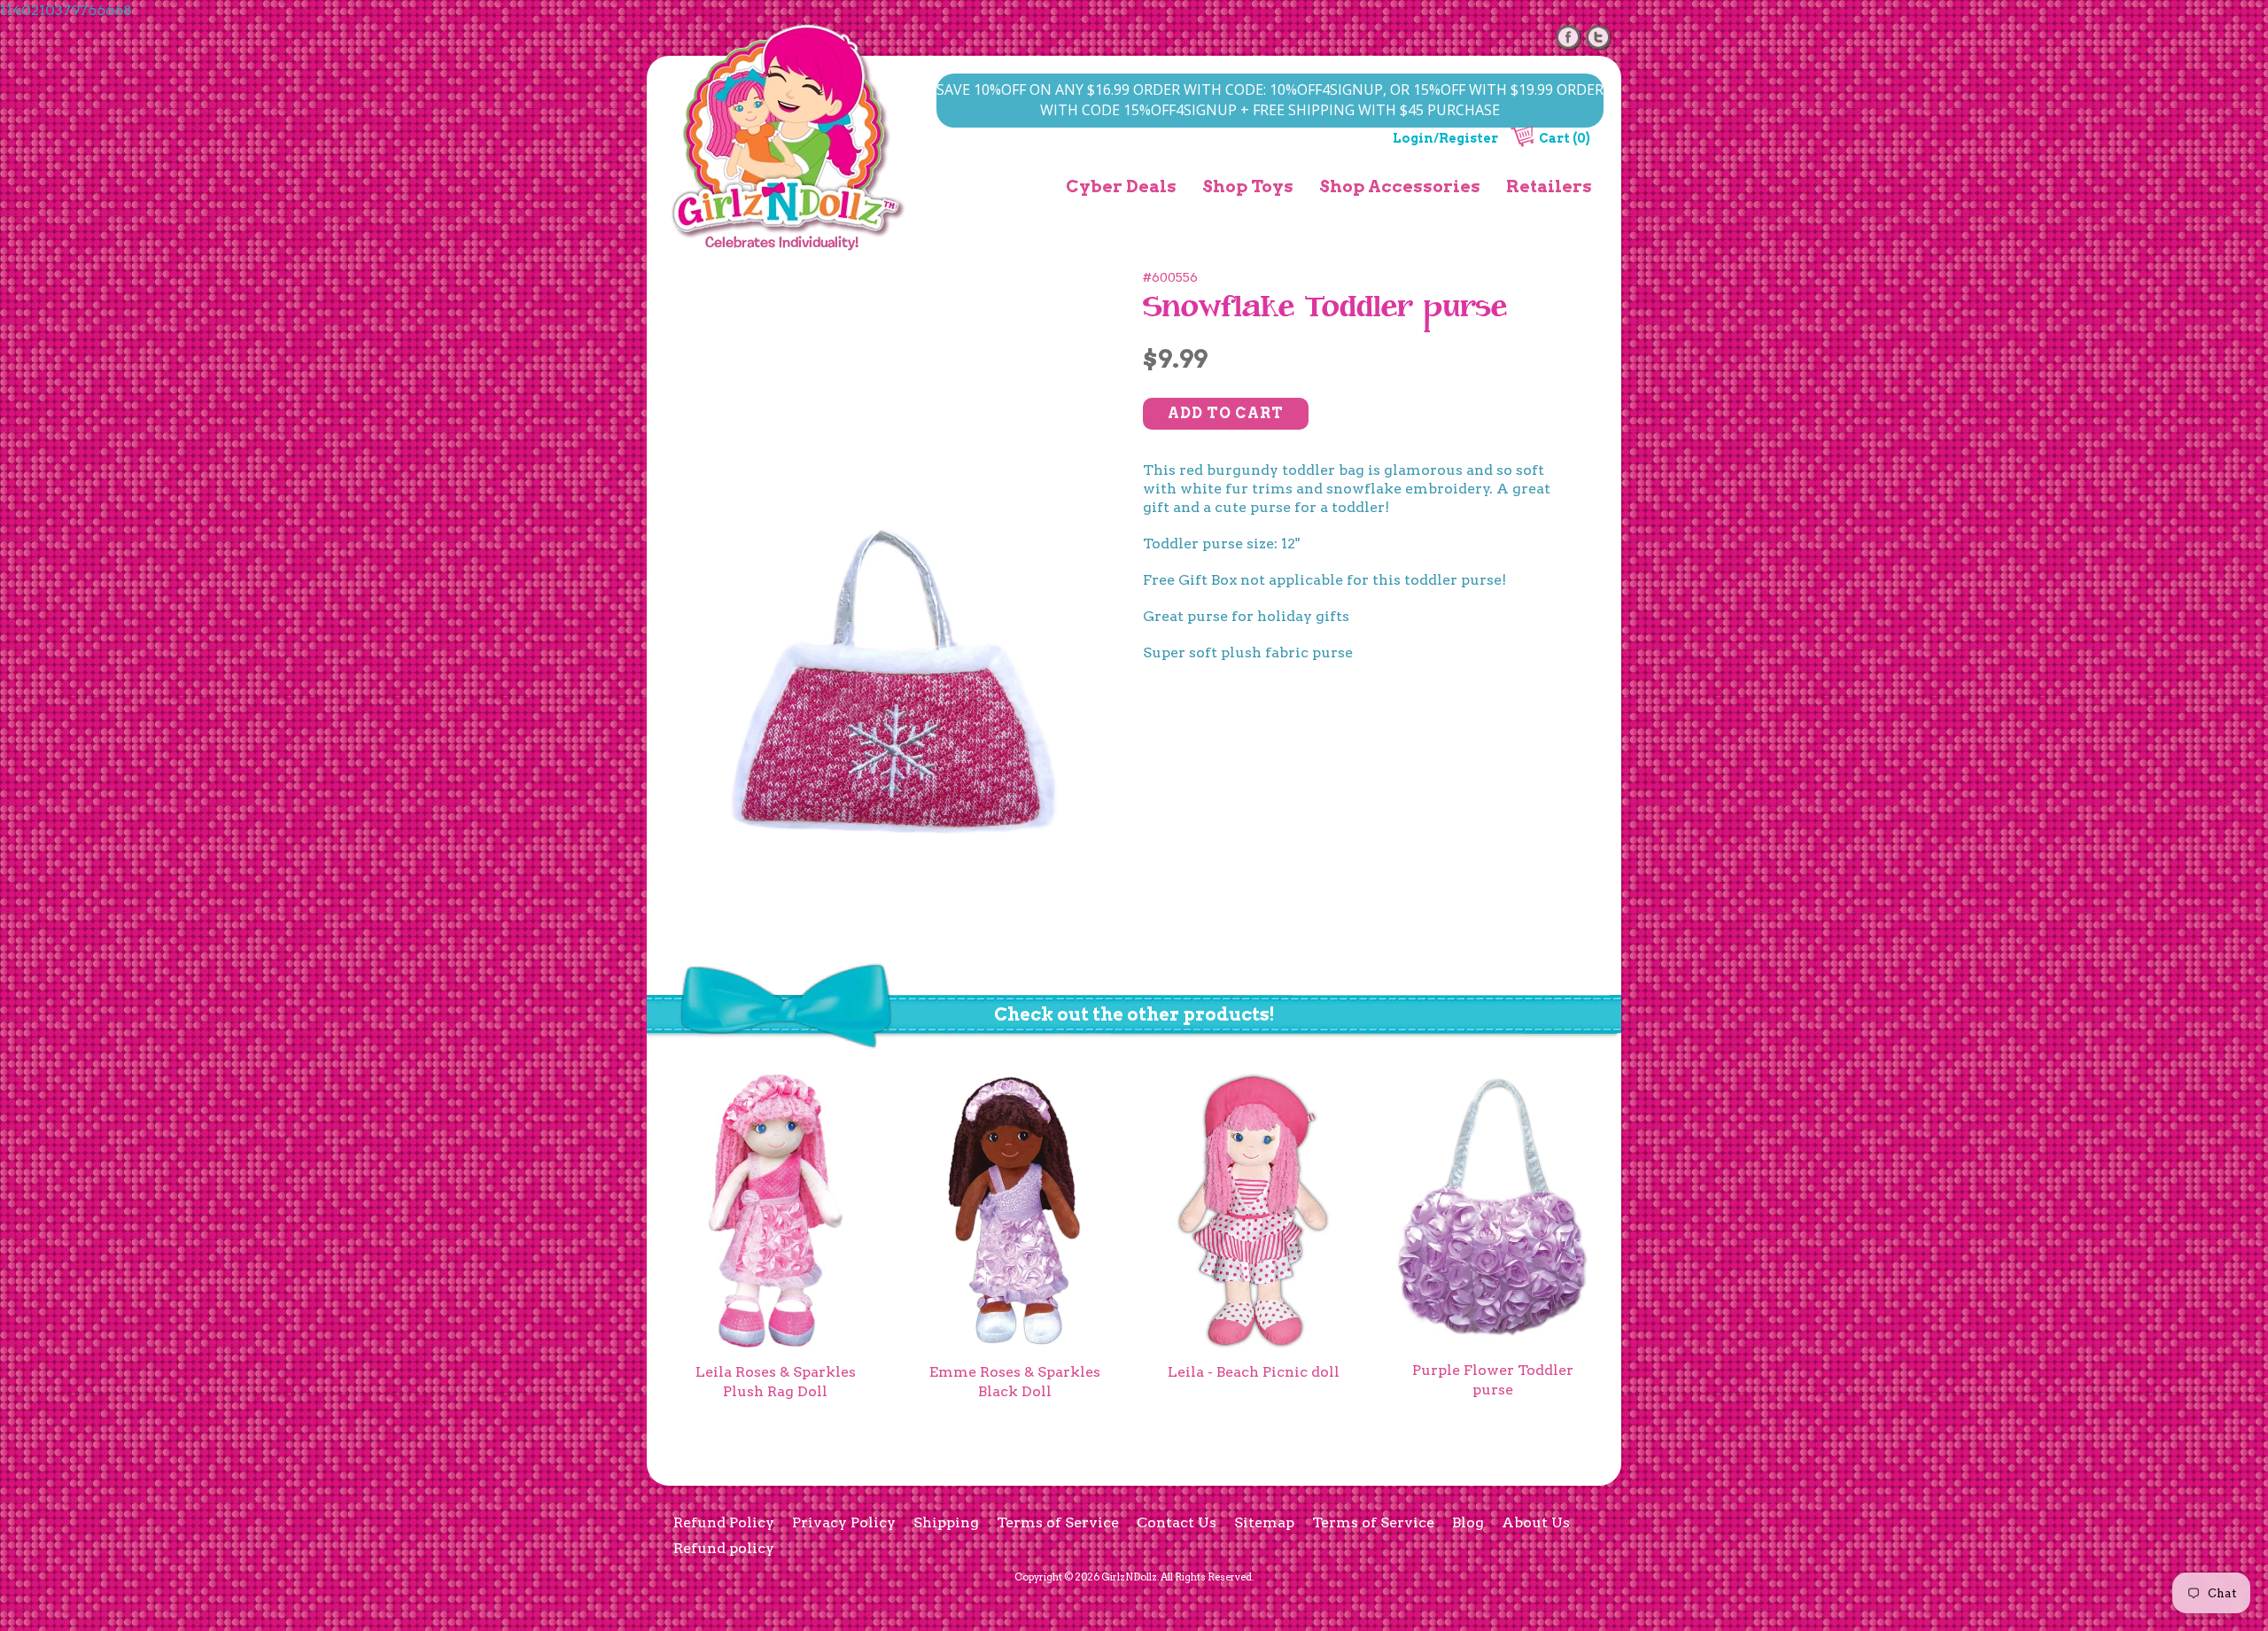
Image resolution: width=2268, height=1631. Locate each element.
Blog (1468, 1522)
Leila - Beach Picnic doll (1254, 1372)
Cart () (1565, 138)
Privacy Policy (844, 1522)
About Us (1536, 1522)
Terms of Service (1058, 1522)
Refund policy (724, 1548)
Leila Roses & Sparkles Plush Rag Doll (776, 1382)
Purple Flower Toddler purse (1493, 1380)
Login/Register (1445, 138)
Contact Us (1177, 1522)
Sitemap (1264, 1522)
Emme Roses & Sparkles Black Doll (1015, 1382)
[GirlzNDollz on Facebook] (1569, 37)
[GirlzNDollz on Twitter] (1599, 37)
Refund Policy (724, 1522)
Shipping (946, 1522)
